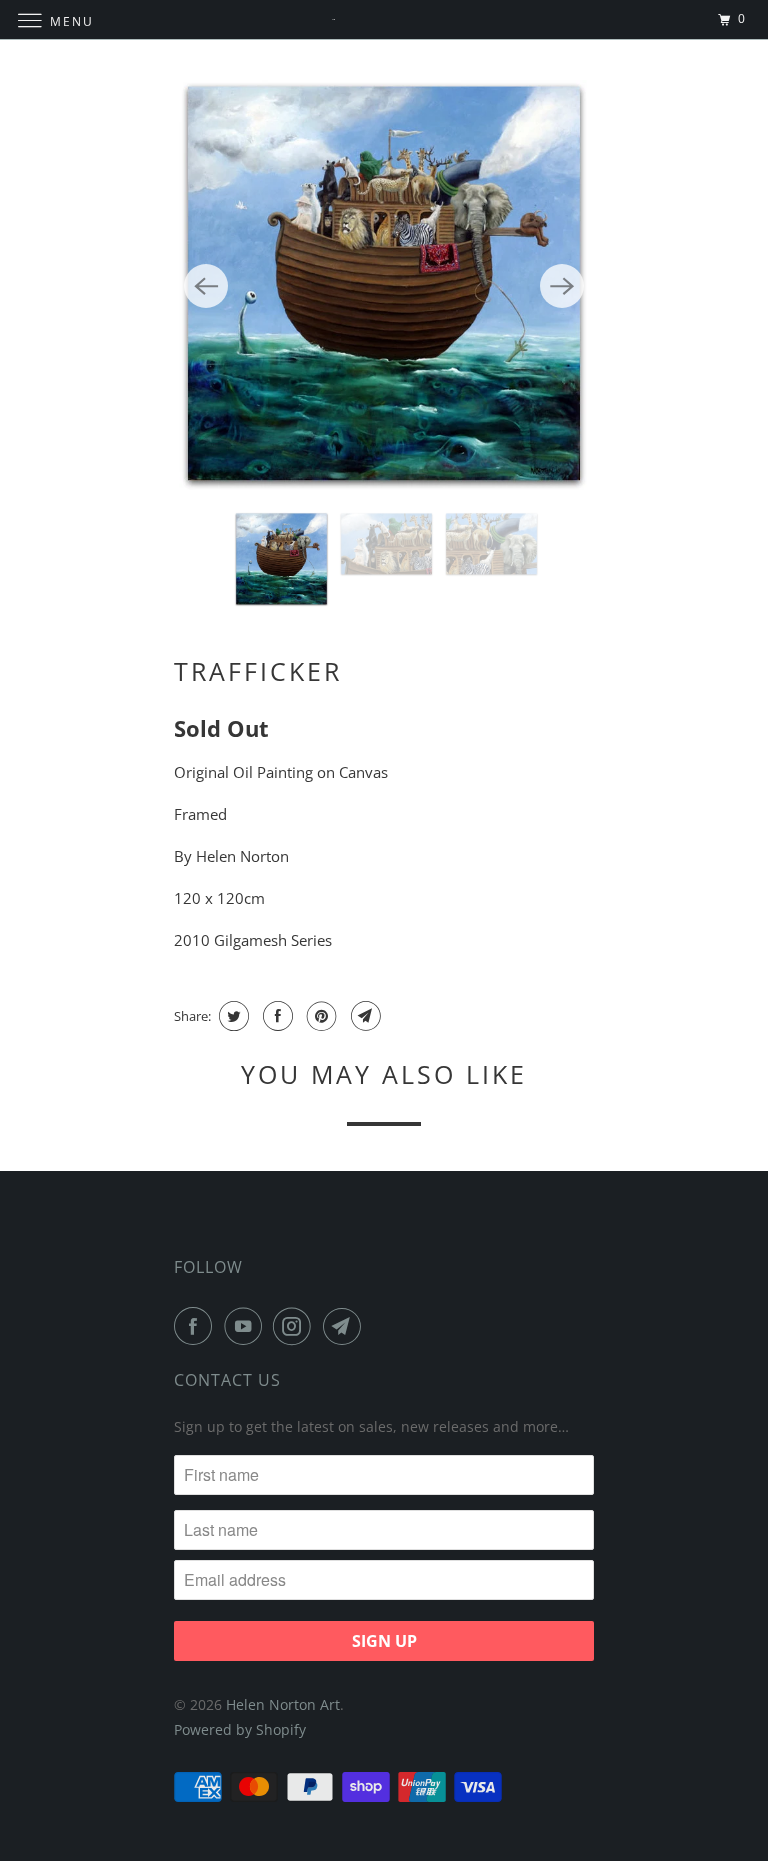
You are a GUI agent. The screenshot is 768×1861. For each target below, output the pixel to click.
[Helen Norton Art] (384, 19)
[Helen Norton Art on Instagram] (296, 1326)
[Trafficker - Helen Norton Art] (384, 286)
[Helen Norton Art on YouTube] (247, 1326)
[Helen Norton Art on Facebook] (197, 1326)
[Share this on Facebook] (275, 1016)
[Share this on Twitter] (231, 1016)
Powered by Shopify (240, 1729)
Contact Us (227, 1380)
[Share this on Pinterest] (319, 1016)
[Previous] (206, 286)
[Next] (562, 286)
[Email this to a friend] (363, 1016)
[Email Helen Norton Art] (346, 1326)
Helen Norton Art (283, 1704)
